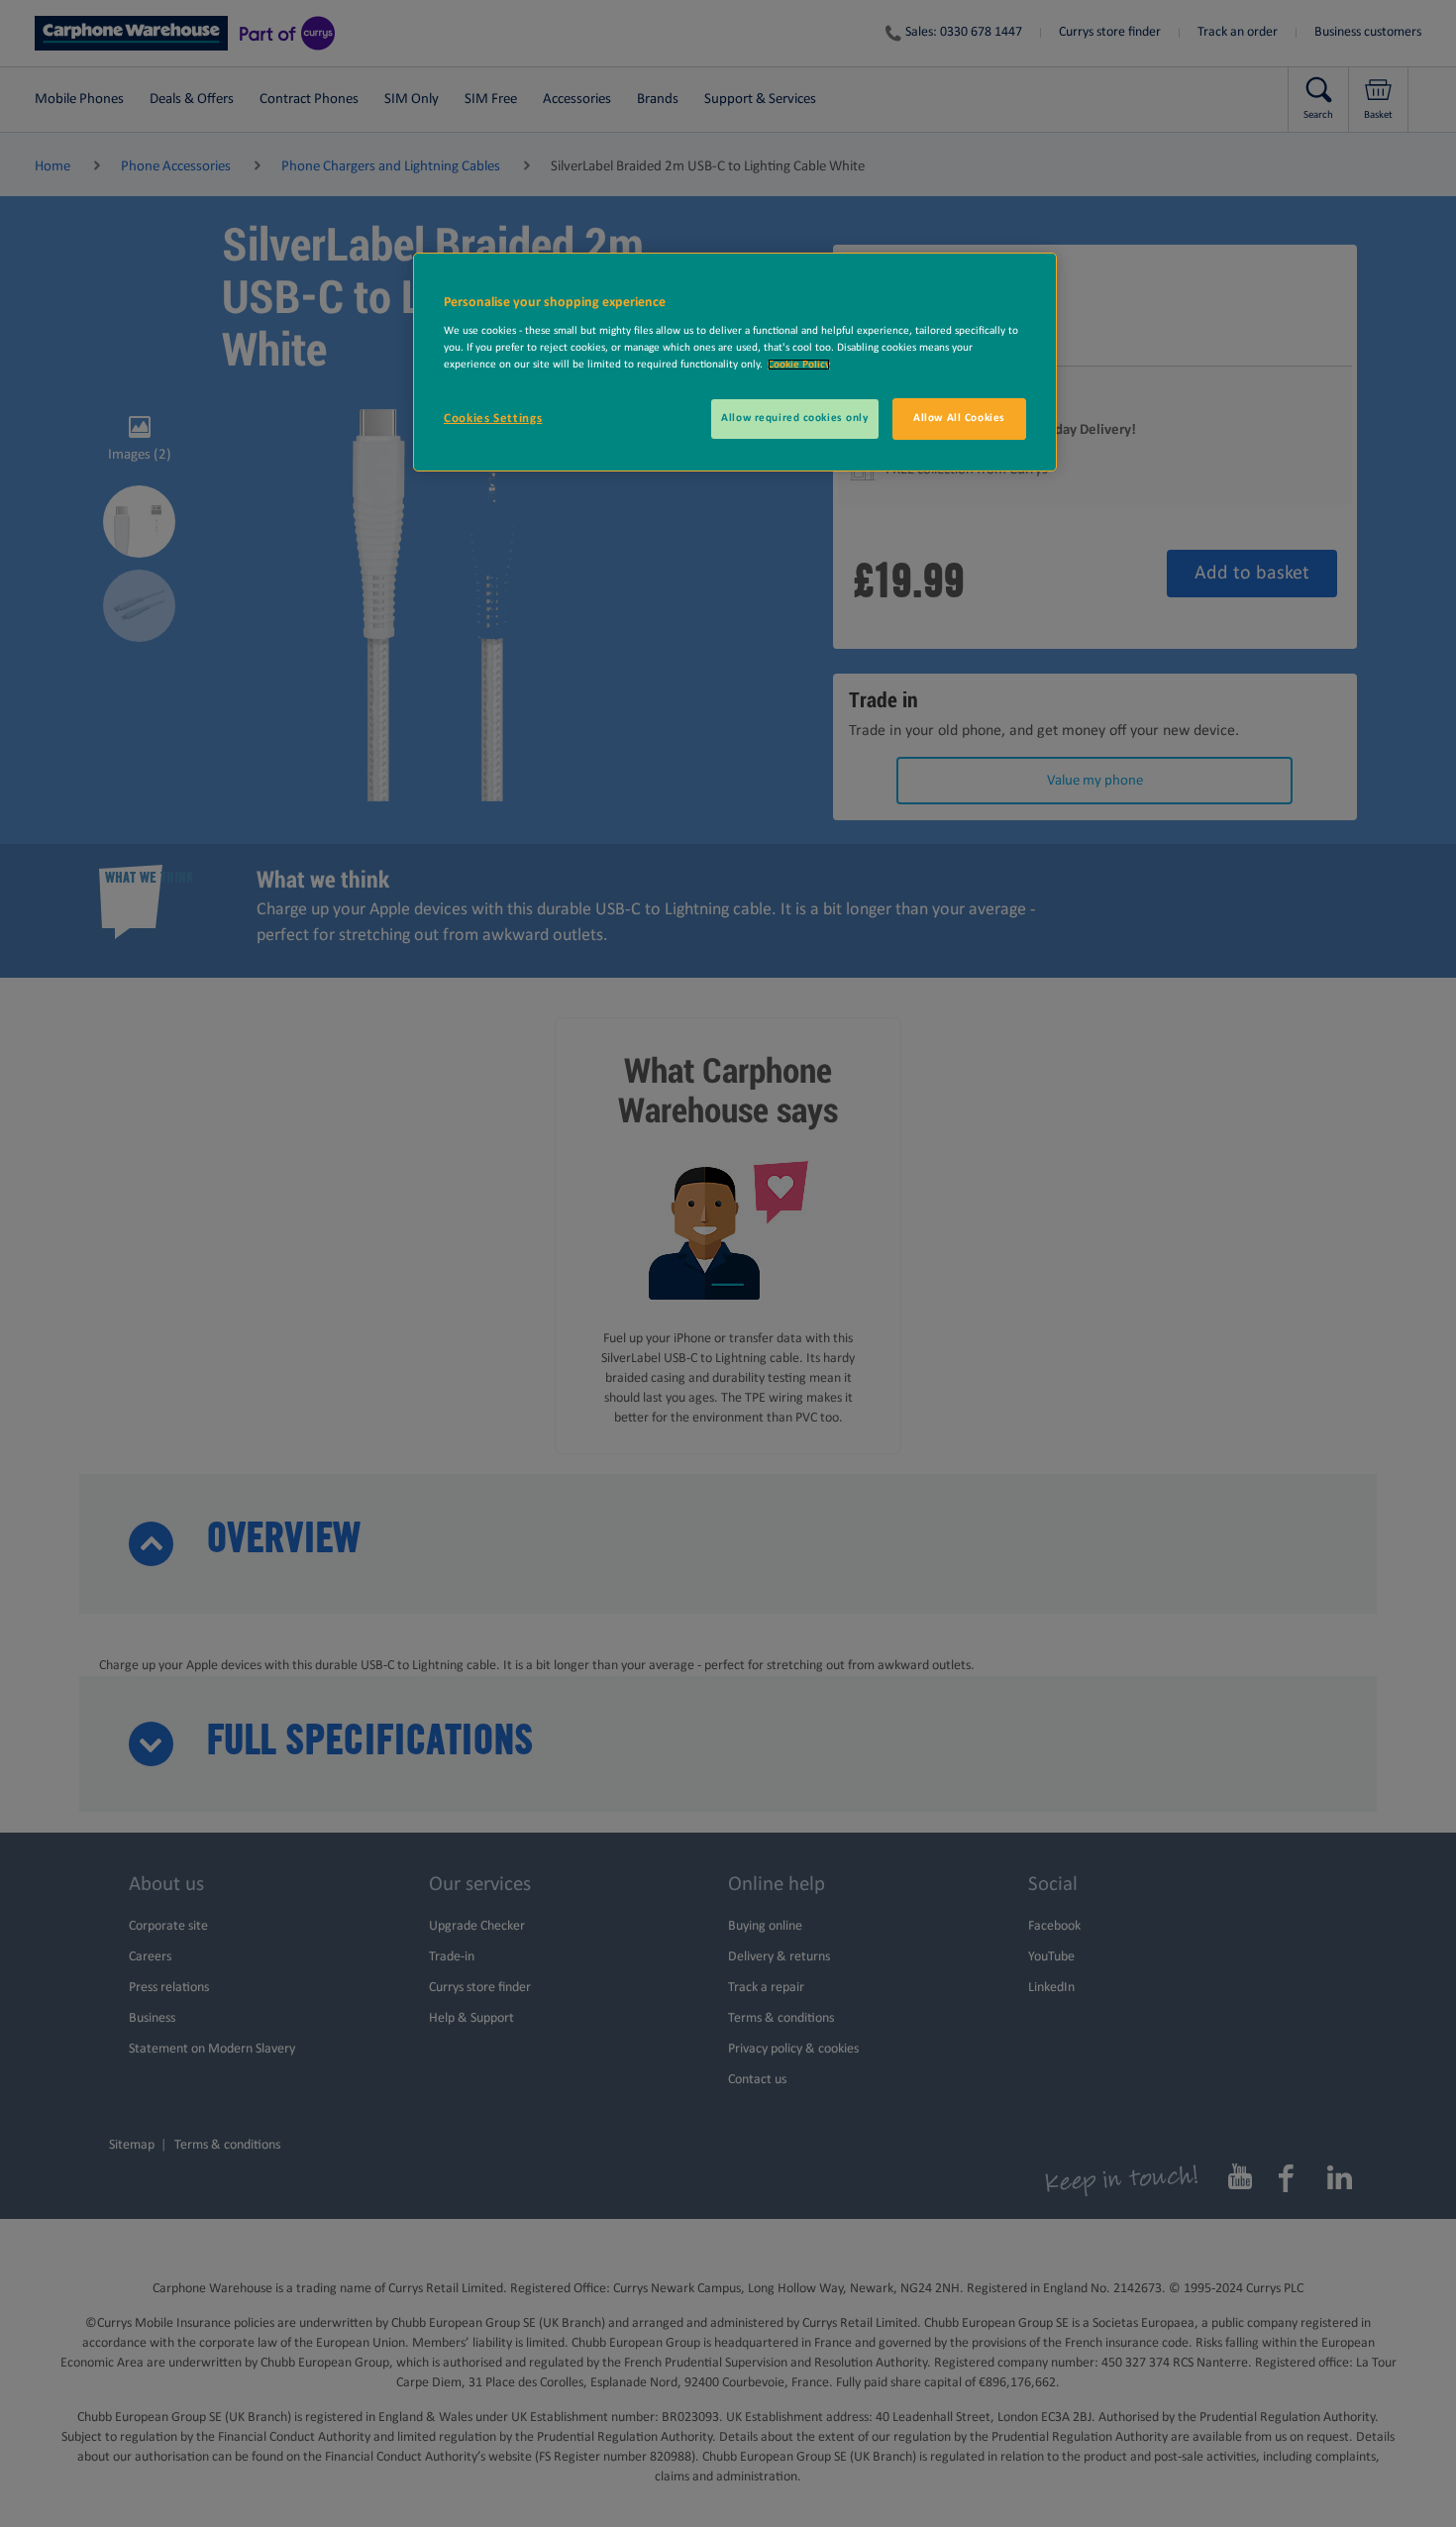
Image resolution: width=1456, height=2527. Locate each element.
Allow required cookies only (794, 418)
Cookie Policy (799, 365)
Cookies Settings (493, 419)
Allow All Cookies (959, 418)
